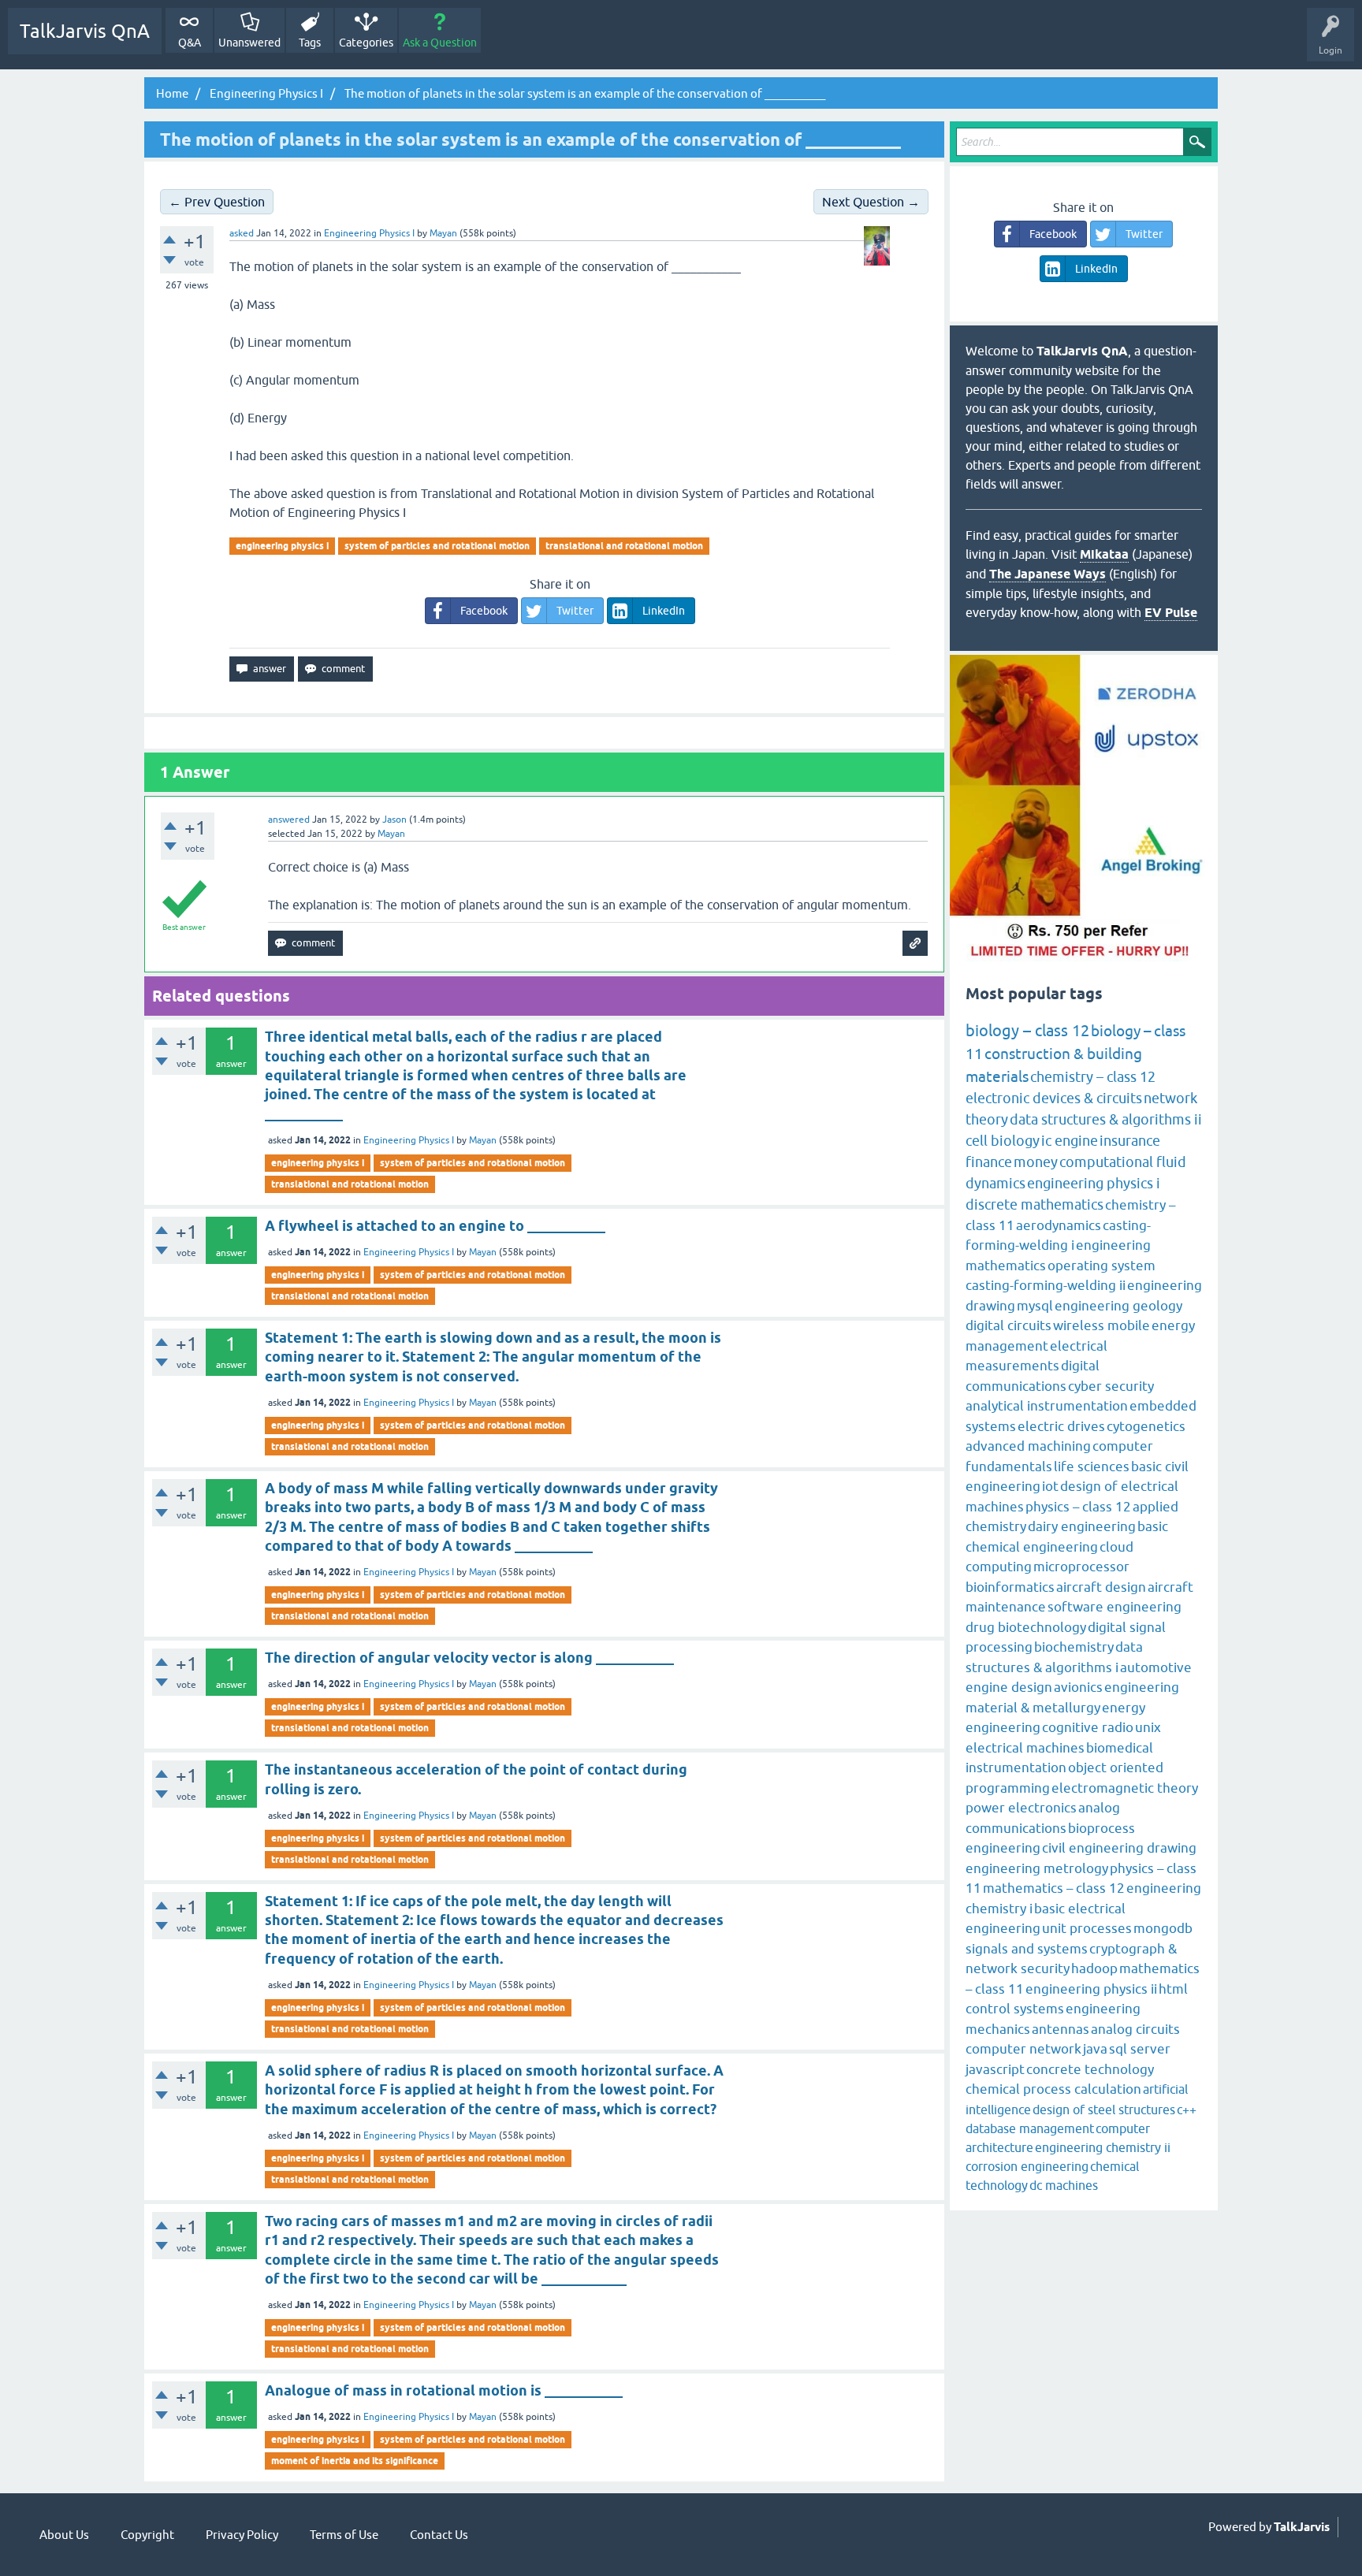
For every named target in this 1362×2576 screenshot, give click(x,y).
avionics (1078, 1687)
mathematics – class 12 (1054, 1888)
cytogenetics (1146, 1426)
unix (1148, 1727)
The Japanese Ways (1048, 574)
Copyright (147, 2535)
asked (242, 233)
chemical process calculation (1053, 2089)
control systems (1015, 2009)
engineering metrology (1037, 1868)
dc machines (1064, 2185)
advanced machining (1028, 1446)
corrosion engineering (1027, 2166)
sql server (1140, 2049)
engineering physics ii (1091, 1989)
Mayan (483, 1140)
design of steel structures (1104, 2109)
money (1036, 1162)
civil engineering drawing (1119, 1848)
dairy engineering (1082, 1526)
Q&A (190, 43)
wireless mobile (1102, 1325)
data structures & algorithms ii (1106, 1119)
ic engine (1070, 1141)
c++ (1187, 2109)
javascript (995, 2069)
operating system (1102, 1266)
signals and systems (1027, 1949)
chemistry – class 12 (1093, 1077)
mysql (1035, 1306)
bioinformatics (1010, 1587)
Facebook (484, 611)
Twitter (575, 611)
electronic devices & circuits (1054, 1098)
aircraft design (1101, 1587)
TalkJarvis (1302, 2527)
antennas (1061, 2029)
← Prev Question (217, 202)
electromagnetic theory (1125, 1788)
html (1173, 1989)
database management (1030, 2128)
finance (989, 1162)
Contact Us (439, 2535)
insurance (1130, 1141)
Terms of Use (344, 2535)
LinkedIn (664, 611)
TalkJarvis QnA (85, 31)
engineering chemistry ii (1103, 2147)
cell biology (1003, 1141)
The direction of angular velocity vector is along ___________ (469, 1658)
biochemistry (1074, 1647)
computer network (1023, 2049)
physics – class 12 (1078, 1507)
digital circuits (1008, 1325)
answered (289, 820)
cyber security (1111, 1386)
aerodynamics (1059, 1225)
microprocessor (1081, 1567)
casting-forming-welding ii (1046, 1285)
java (1095, 2049)
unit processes (1087, 1928)
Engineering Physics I (369, 233)
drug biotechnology (1026, 1627)
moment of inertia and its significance (355, 2461)
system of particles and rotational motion (437, 546)
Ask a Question (440, 43)
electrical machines (1025, 1748)
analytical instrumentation (1047, 1406)
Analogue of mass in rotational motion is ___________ (444, 2390)
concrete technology (1090, 2069)
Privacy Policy (242, 2535)
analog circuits (1135, 2029)
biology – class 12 (1027, 1030)
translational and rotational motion (624, 546)
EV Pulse (1171, 613)
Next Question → (871, 202)
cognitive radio (1088, 1727)
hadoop (1094, 1968)
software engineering (1115, 1607)
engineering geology (1118, 1306)
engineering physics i (282, 546)
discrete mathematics (1035, 1204)
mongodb (1163, 1928)
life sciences (1092, 1466)
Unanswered (249, 43)
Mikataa (1104, 554)
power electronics (1021, 1808)
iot (1050, 1486)
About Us (64, 2535)
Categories (366, 43)
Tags (310, 43)
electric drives (1061, 1426)
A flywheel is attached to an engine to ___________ (435, 1226)
